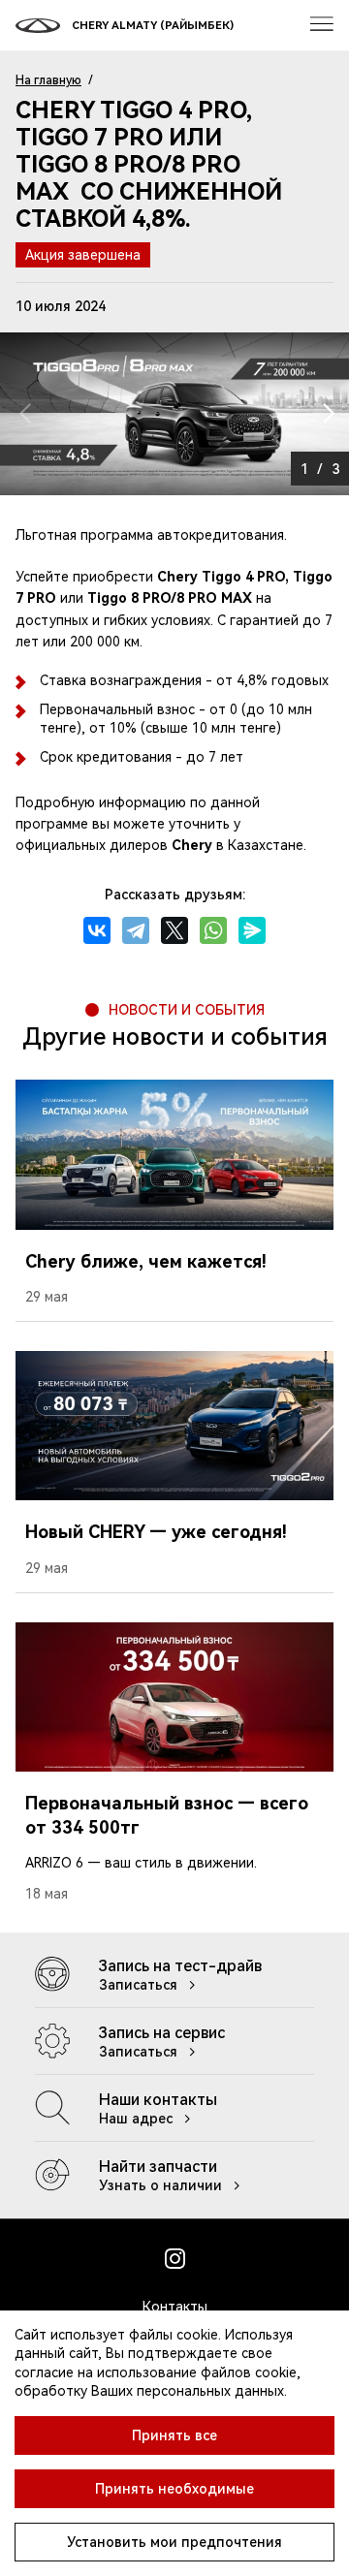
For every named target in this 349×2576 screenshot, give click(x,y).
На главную (48, 80)
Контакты (175, 2307)
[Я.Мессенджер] (252, 930)
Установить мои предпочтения (174, 2542)
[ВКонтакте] (97, 930)
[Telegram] (136, 930)
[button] (326, 414)
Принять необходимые (174, 2489)
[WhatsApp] (213, 930)
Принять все (174, 2435)
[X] (174, 930)
